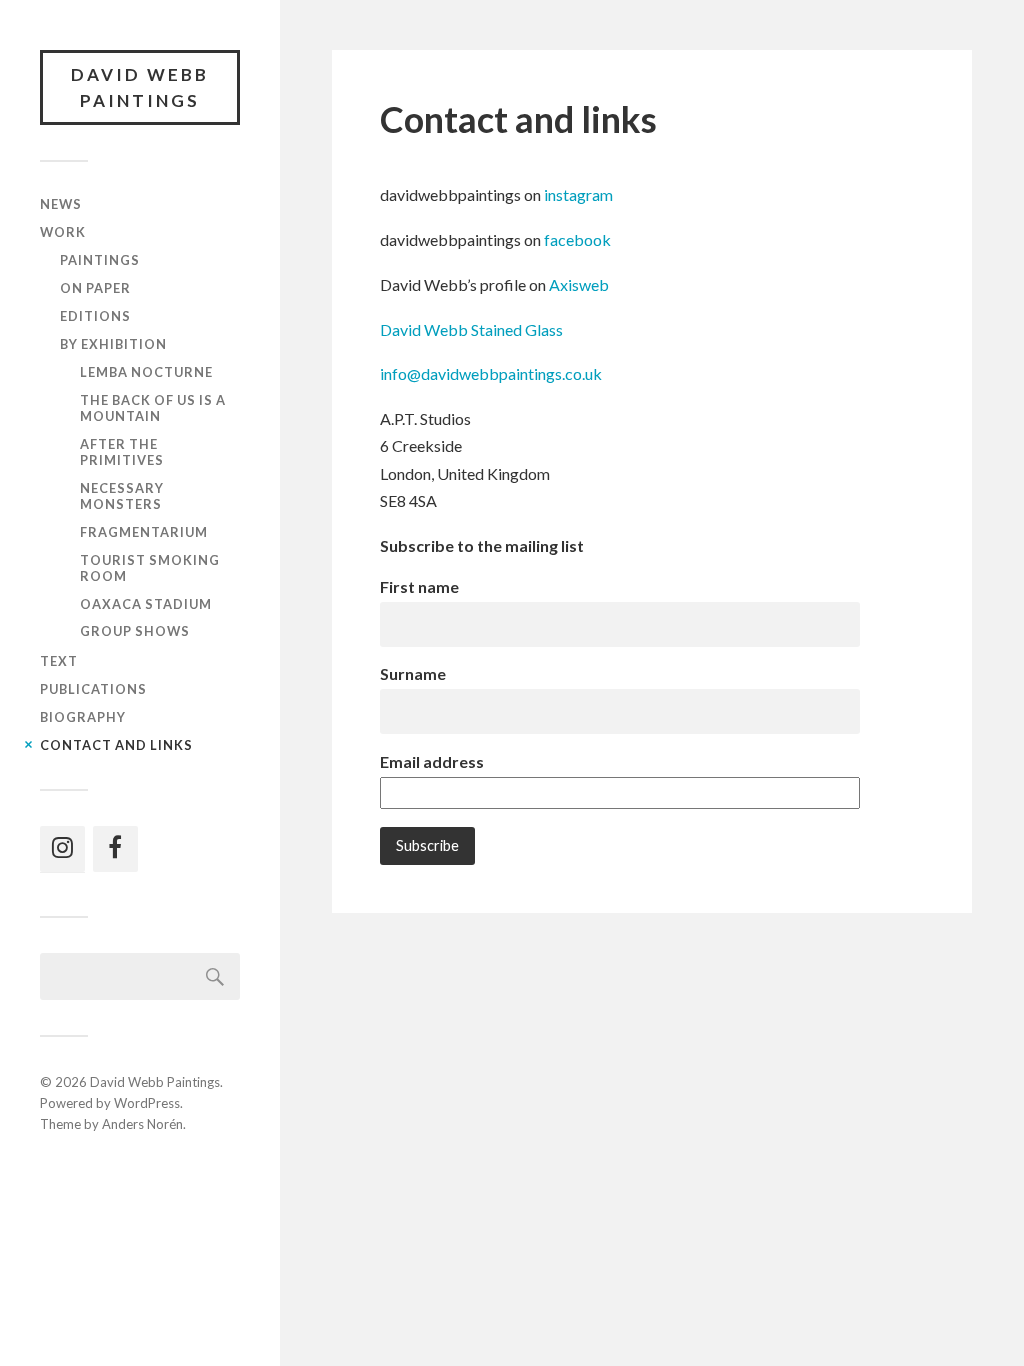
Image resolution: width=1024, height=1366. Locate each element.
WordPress (147, 1103)
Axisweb (579, 284)
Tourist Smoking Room (150, 568)
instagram (578, 194)
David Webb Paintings (140, 87)
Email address (432, 761)
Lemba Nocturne (146, 372)
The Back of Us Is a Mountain (153, 408)
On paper (95, 288)
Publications (93, 689)
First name (419, 586)
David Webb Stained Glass (471, 329)
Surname (413, 673)
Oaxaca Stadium (146, 604)
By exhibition (113, 344)
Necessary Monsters (122, 496)
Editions (95, 316)
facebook (577, 239)
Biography (83, 717)
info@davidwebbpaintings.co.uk (491, 373)
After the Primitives (122, 452)
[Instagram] (62, 849)
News (61, 204)
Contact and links (116, 745)
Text (59, 661)
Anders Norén (142, 1124)
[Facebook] (115, 849)
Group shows (135, 631)
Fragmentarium (144, 532)
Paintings (100, 260)
